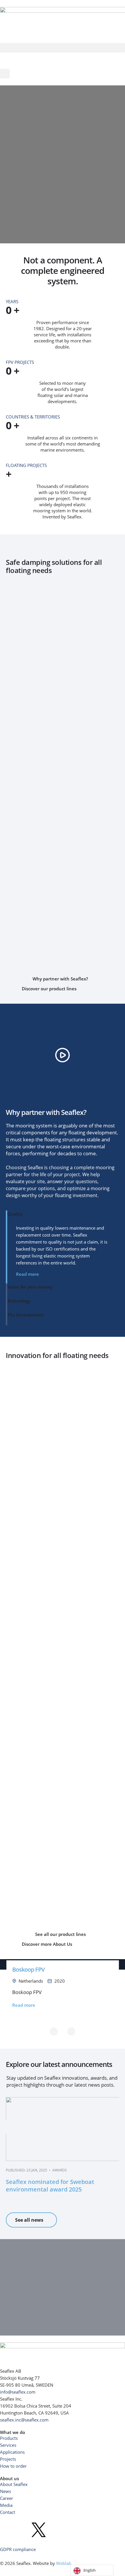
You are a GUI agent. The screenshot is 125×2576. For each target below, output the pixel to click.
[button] (63, 48)
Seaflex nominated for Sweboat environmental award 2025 (50, 2186)
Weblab (64, 2563)
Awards (60, 2170)
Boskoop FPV (28, 1969)
